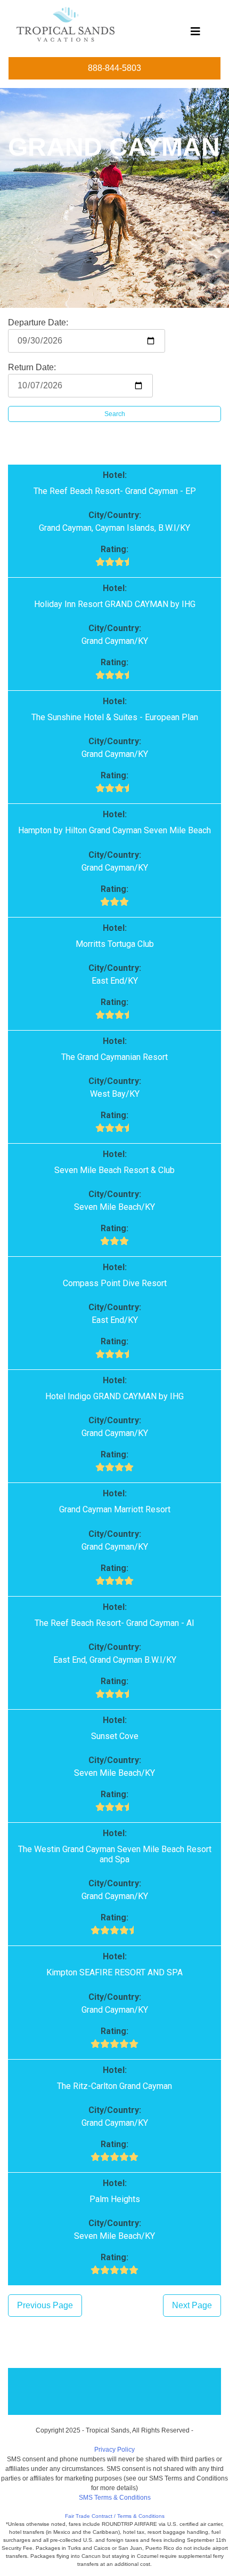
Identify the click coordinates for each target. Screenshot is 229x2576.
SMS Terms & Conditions (115, 2498)
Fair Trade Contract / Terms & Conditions (115, 2516)
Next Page (192, 2305)
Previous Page (45, 2305)
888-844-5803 (114, 68)
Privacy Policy (114, 2450)
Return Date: (32, 367)
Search (115, 414)
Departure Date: (38, 322)
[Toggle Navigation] (195, 34)
